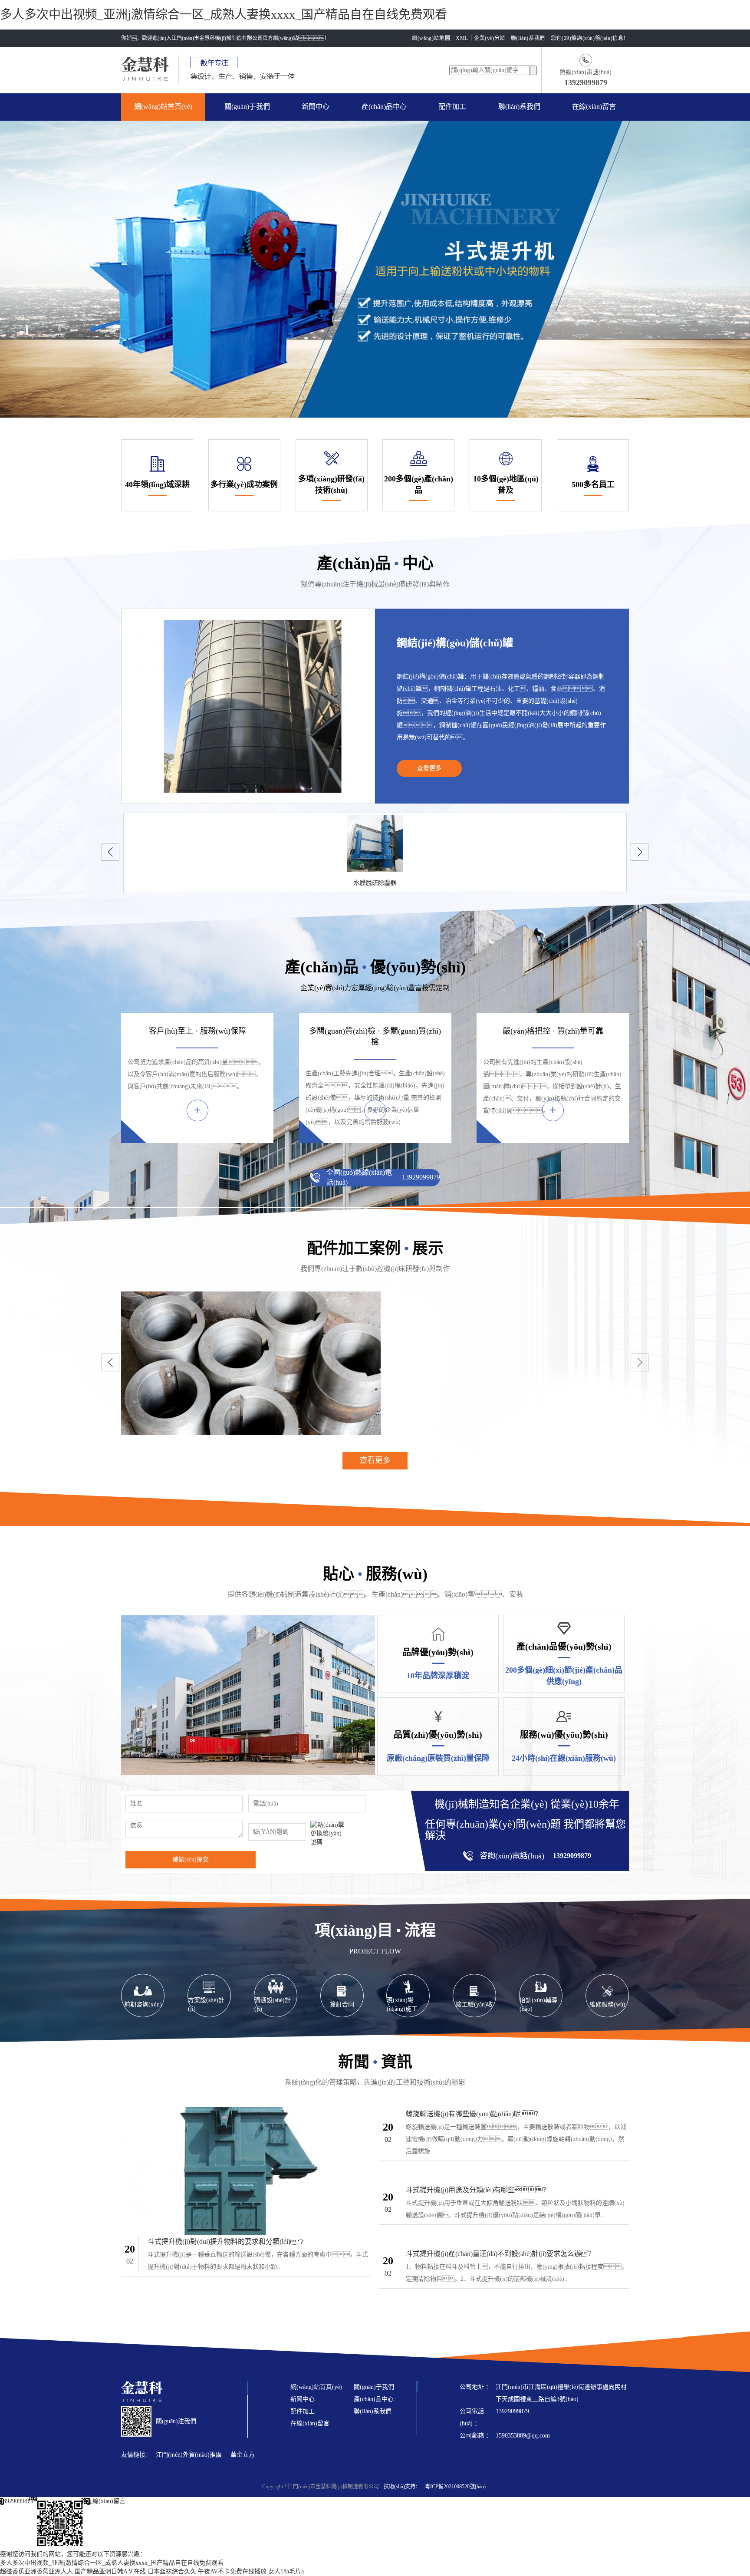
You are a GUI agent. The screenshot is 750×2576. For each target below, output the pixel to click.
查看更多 (429, 768)
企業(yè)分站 (490, 38)
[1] (60, 2523)
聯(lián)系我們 (528, 38)
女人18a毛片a (286, 2571)
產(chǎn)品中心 (384, 107)
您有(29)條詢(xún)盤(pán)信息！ (590, 38)
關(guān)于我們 (247, 107)
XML (462, 38)
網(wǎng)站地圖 (431, 38)
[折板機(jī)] (375, 1363)
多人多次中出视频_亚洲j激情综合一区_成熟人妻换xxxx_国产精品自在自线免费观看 (224, 15)
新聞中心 (316, 107)
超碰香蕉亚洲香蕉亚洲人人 (36, 2571)
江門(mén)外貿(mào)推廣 (189, 2455)
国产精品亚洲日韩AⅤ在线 (110, 2571)
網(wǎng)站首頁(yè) (163, 107)
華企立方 (243, 2455)
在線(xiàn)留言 (594, 107)
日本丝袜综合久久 (172, 2571)
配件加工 (452, 107)
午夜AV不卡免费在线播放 (232, 2571)
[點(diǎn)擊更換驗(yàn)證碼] (328, 1834)
